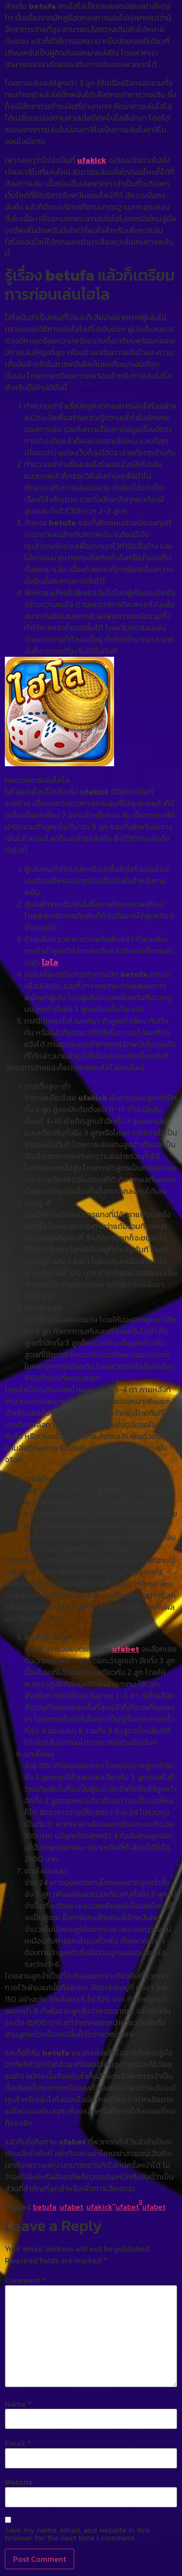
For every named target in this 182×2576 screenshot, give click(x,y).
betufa (45, 2207)
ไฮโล (50, 962)
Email (18, 2443)
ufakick (92, 160)
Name (18, 2404)
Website (19, 2482)
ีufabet (127, 2207)
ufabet (126, 1649)
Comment (25, 2280)
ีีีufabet (154, 2207)
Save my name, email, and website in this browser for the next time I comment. (77, 2534)
